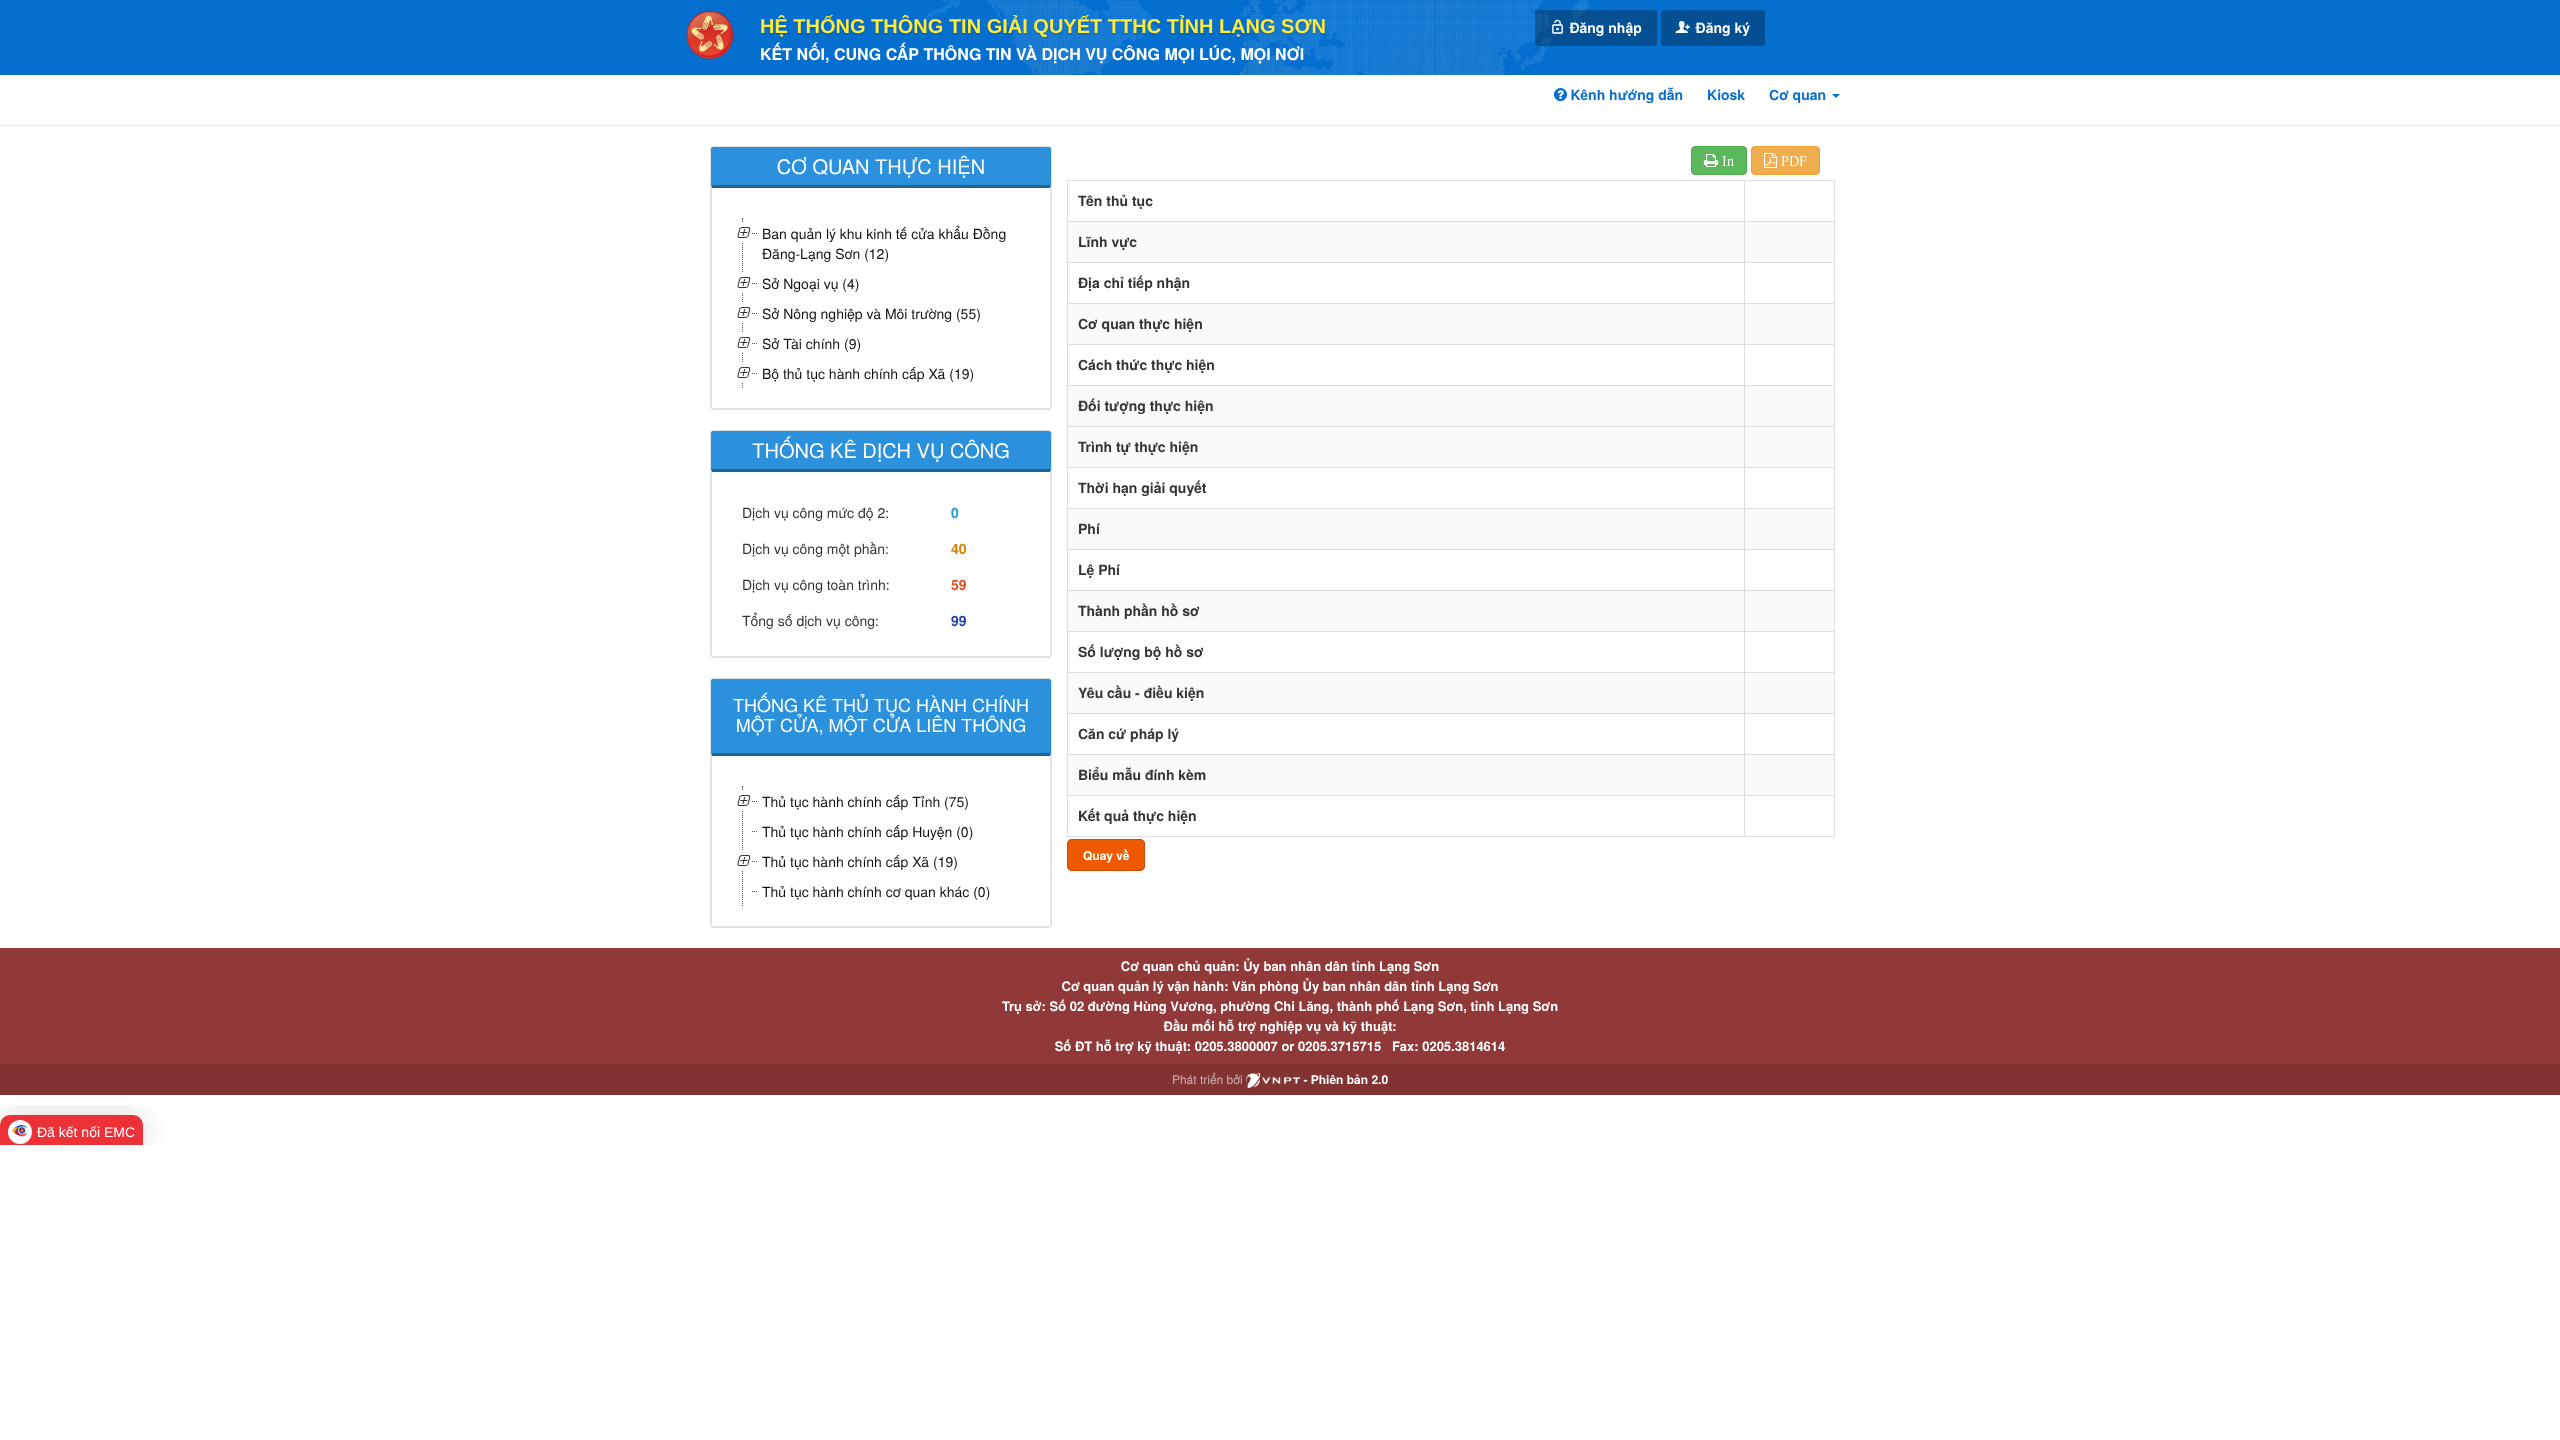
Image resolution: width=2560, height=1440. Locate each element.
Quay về (1106, 855)
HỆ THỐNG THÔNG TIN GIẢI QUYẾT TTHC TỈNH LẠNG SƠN (1043, 27)
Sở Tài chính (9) (811, 343)
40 (959, 549)
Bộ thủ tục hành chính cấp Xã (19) (868, 373)
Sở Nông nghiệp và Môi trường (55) (871, 313)
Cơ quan (1799, 95)
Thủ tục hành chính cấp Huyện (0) (867, 831)
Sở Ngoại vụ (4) (810, 283)
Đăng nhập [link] (1604, 28)
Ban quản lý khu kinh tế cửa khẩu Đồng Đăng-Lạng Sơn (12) (884, 243)
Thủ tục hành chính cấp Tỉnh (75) (865, 801)
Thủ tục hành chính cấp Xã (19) (860, 861)
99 (959, 621)
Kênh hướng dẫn (1625, 95)
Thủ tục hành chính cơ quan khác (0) (876, 891)
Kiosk (1726, 95)
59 (959, 585)
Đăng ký (1721, 28)
